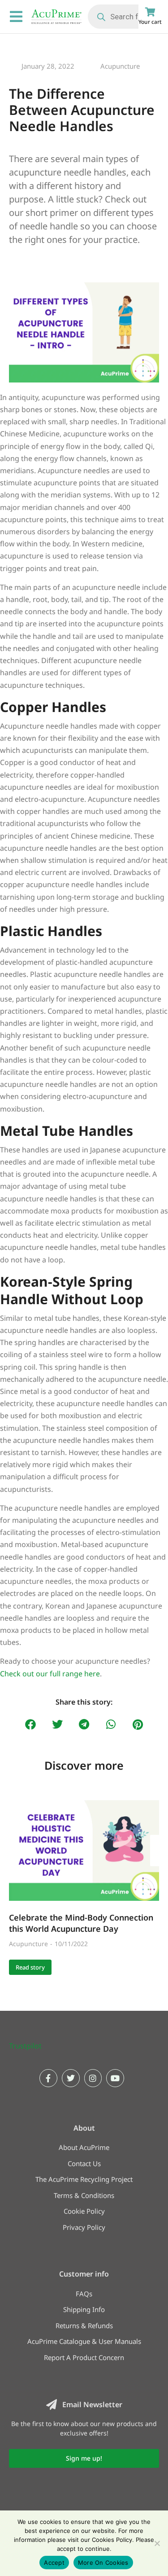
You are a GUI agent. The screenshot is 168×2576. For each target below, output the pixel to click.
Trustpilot (25, 2046)
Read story (30, 1967)
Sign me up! (84, 2458)
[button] (30, 1725)
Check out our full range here (50, 1674)
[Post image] (84, 1850)
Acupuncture (120, 66)
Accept (54, 2563)
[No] (157, 2543)
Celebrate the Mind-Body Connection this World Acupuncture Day (81, 1923)
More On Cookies (103, 2563)
